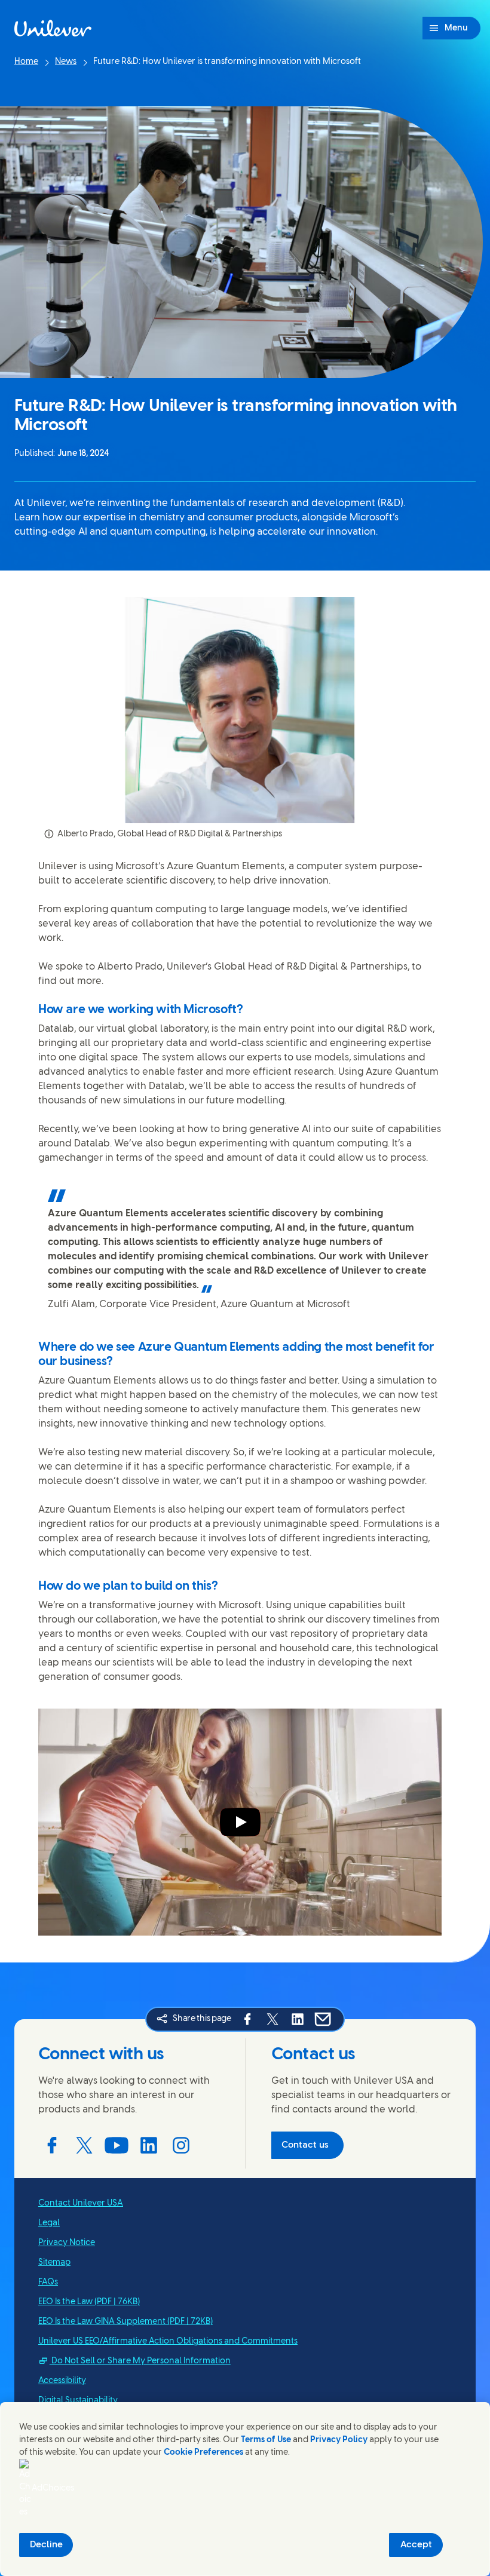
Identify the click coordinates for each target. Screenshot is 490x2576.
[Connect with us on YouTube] (117, 2145)
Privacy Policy (339, 2440)
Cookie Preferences (203, 2453)
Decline (46, 2545)
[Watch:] (240, 1822)
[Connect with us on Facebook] (52, 2145)
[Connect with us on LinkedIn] (149, 2145)
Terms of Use (266, 2440)
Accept (416, 2545)
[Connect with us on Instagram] (181, 2145)
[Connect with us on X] (84, 2145)
